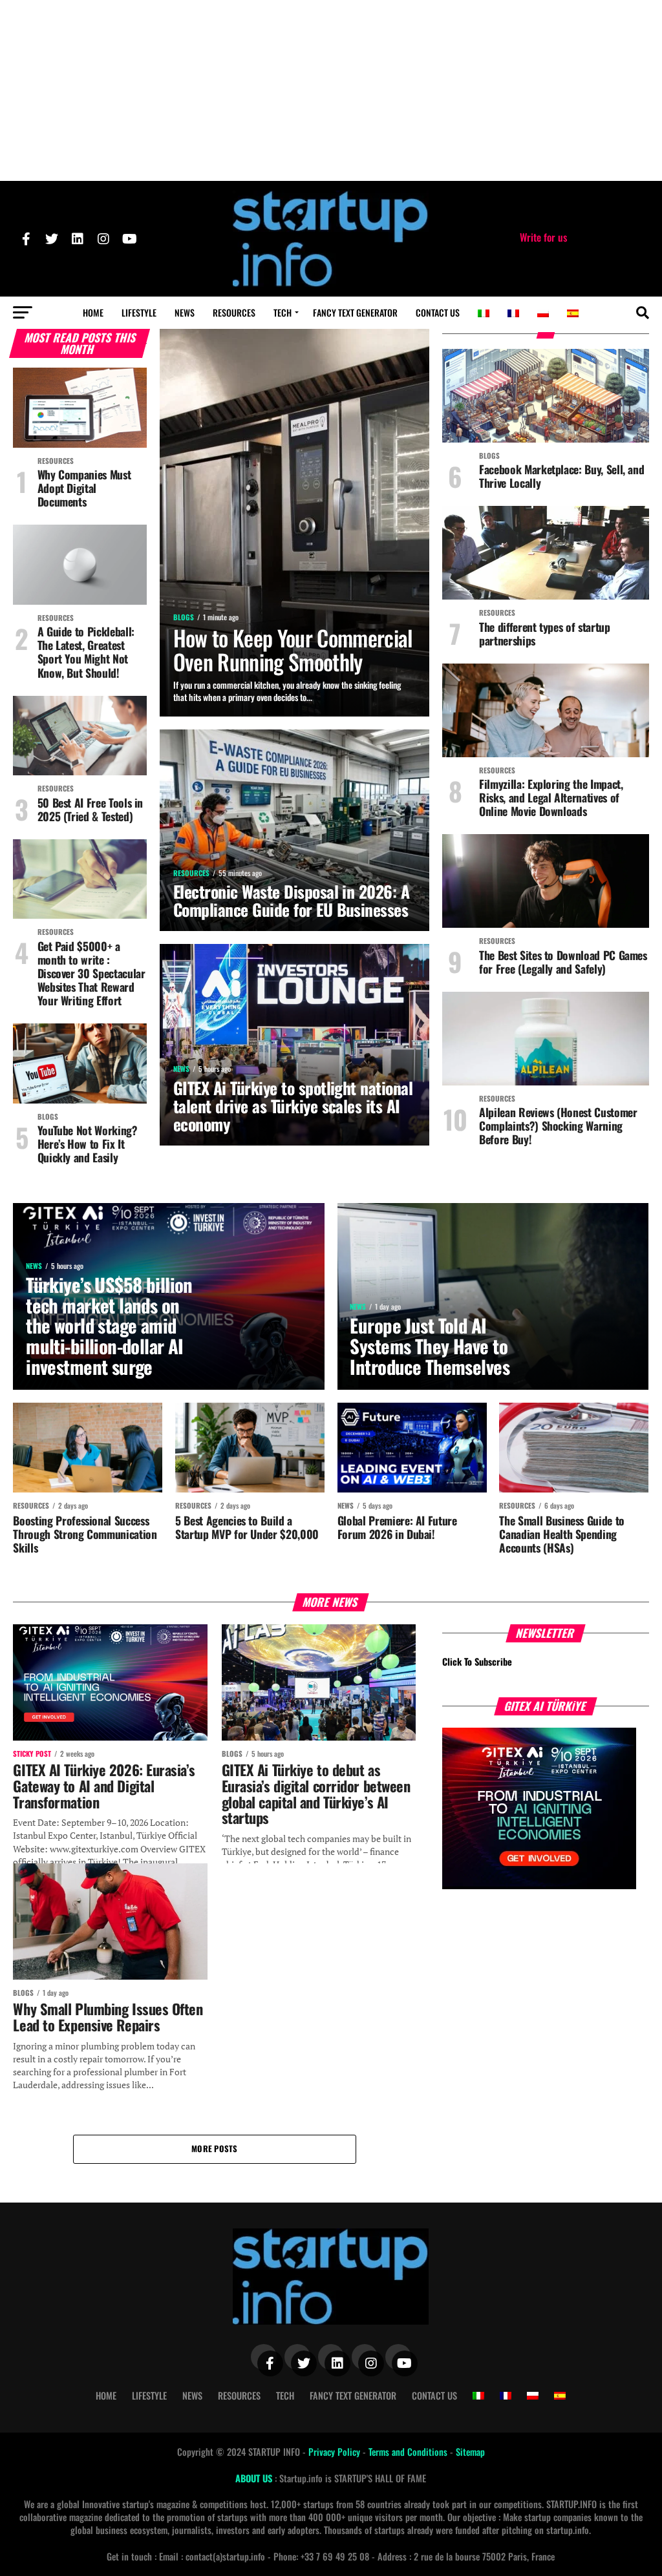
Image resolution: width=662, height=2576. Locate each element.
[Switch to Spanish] (573, 313)
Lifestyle (139, 312)
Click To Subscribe (477, 1661)
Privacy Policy (336, 2452)
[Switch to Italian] (484, 313)
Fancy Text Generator (355, 312)
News (185, 312)
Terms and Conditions (409, 2452)
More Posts (215, 2149)
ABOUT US (255, 2478)
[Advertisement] (331, 90)
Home (93, 312)
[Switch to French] (513, 313)
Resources (234, 312)
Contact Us (438, 312)
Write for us (543, 237)
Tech (283, 312)
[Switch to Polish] (543, 313)
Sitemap (470, 2452)
